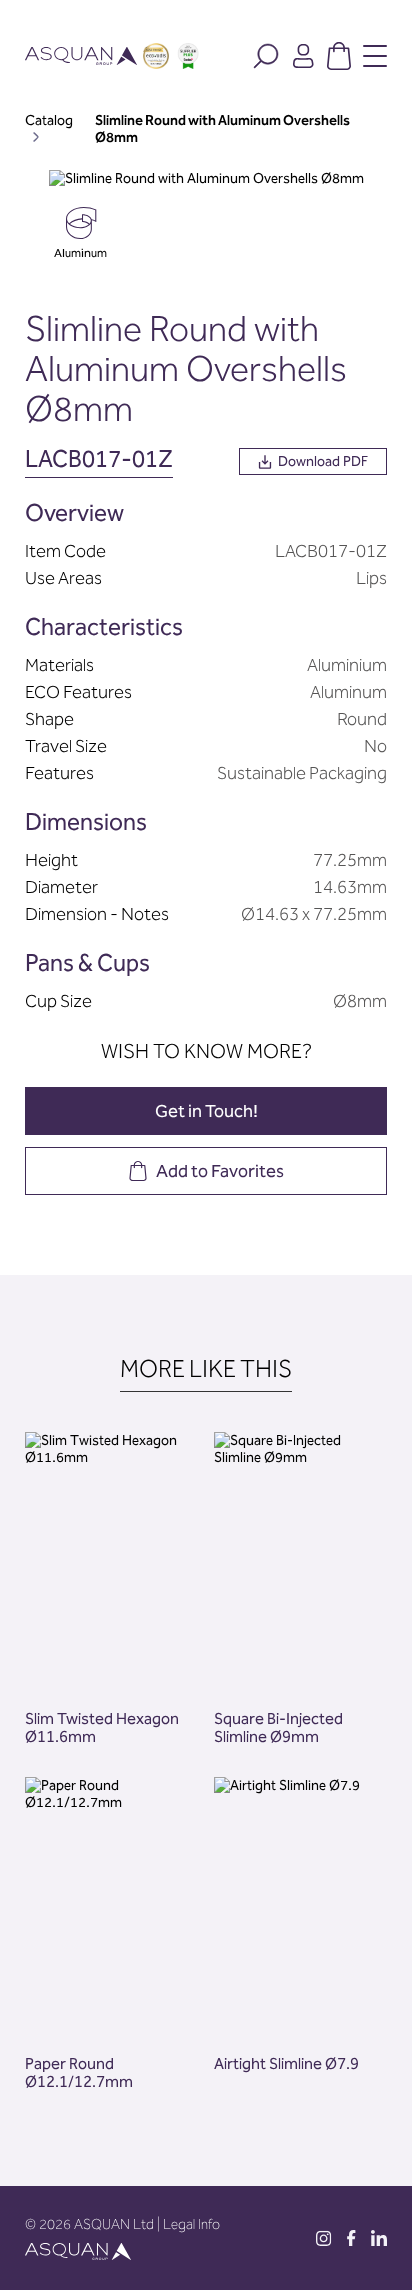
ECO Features (78, 692)
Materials (59, 665)
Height (51, 860)
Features (59, 773)
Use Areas (63, 578)
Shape (49, 719)
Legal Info (191, 2224)
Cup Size (58, 1001)
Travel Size (66, 746)
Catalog (49, 120)
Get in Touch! (206, 1111)
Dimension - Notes (97, 914)
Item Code (65, 551)
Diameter (61, 887)
